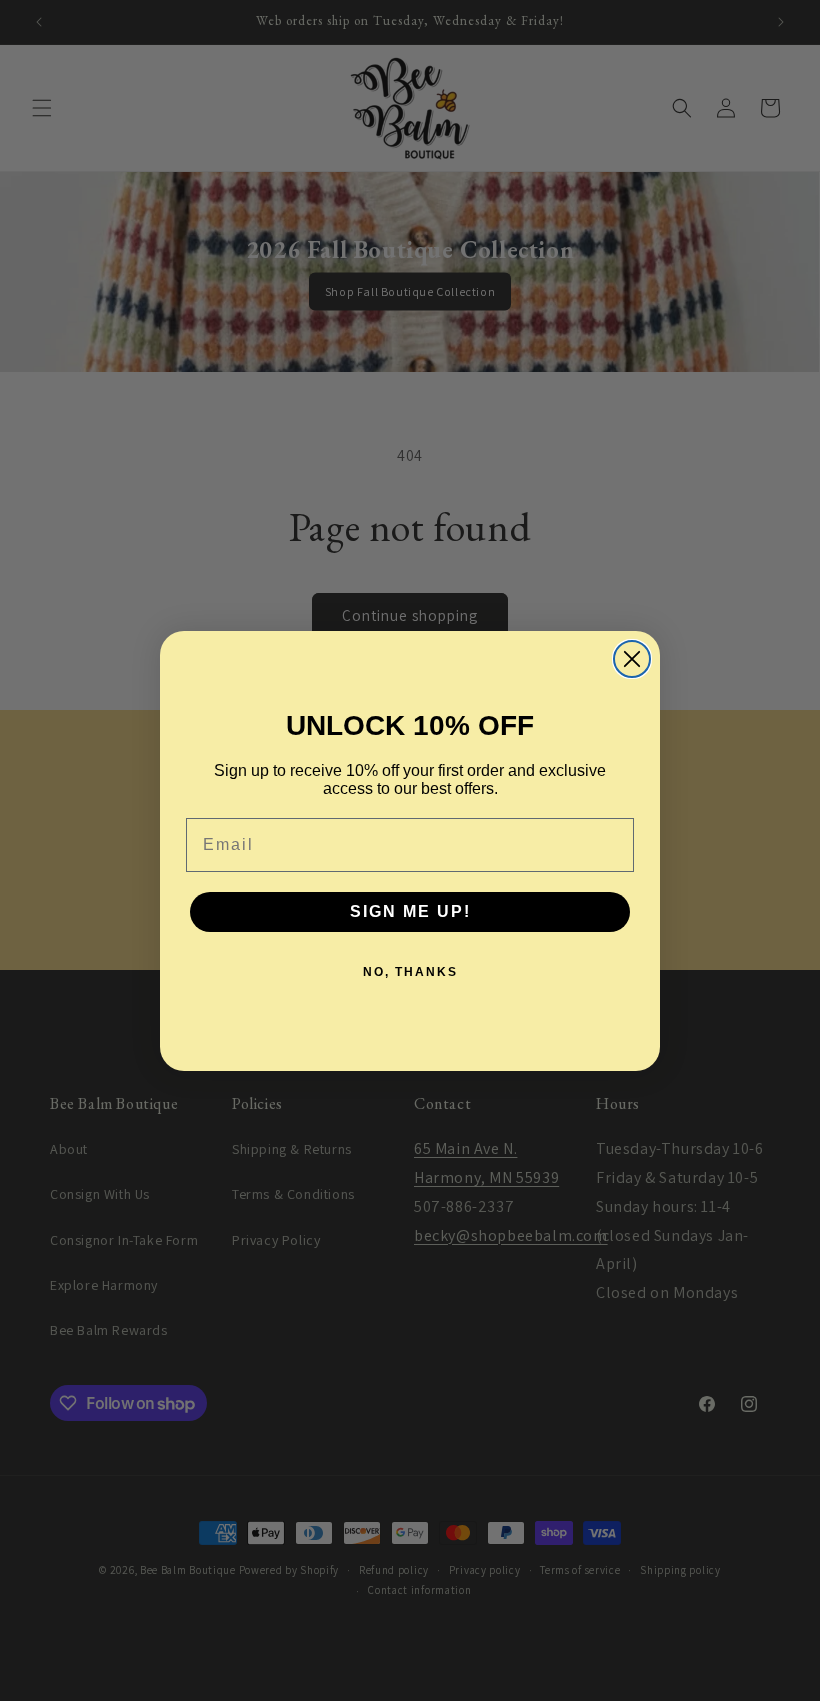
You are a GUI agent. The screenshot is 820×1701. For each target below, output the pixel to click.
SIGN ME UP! (410, 911)
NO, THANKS (410, 972)
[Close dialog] (632, 659)
